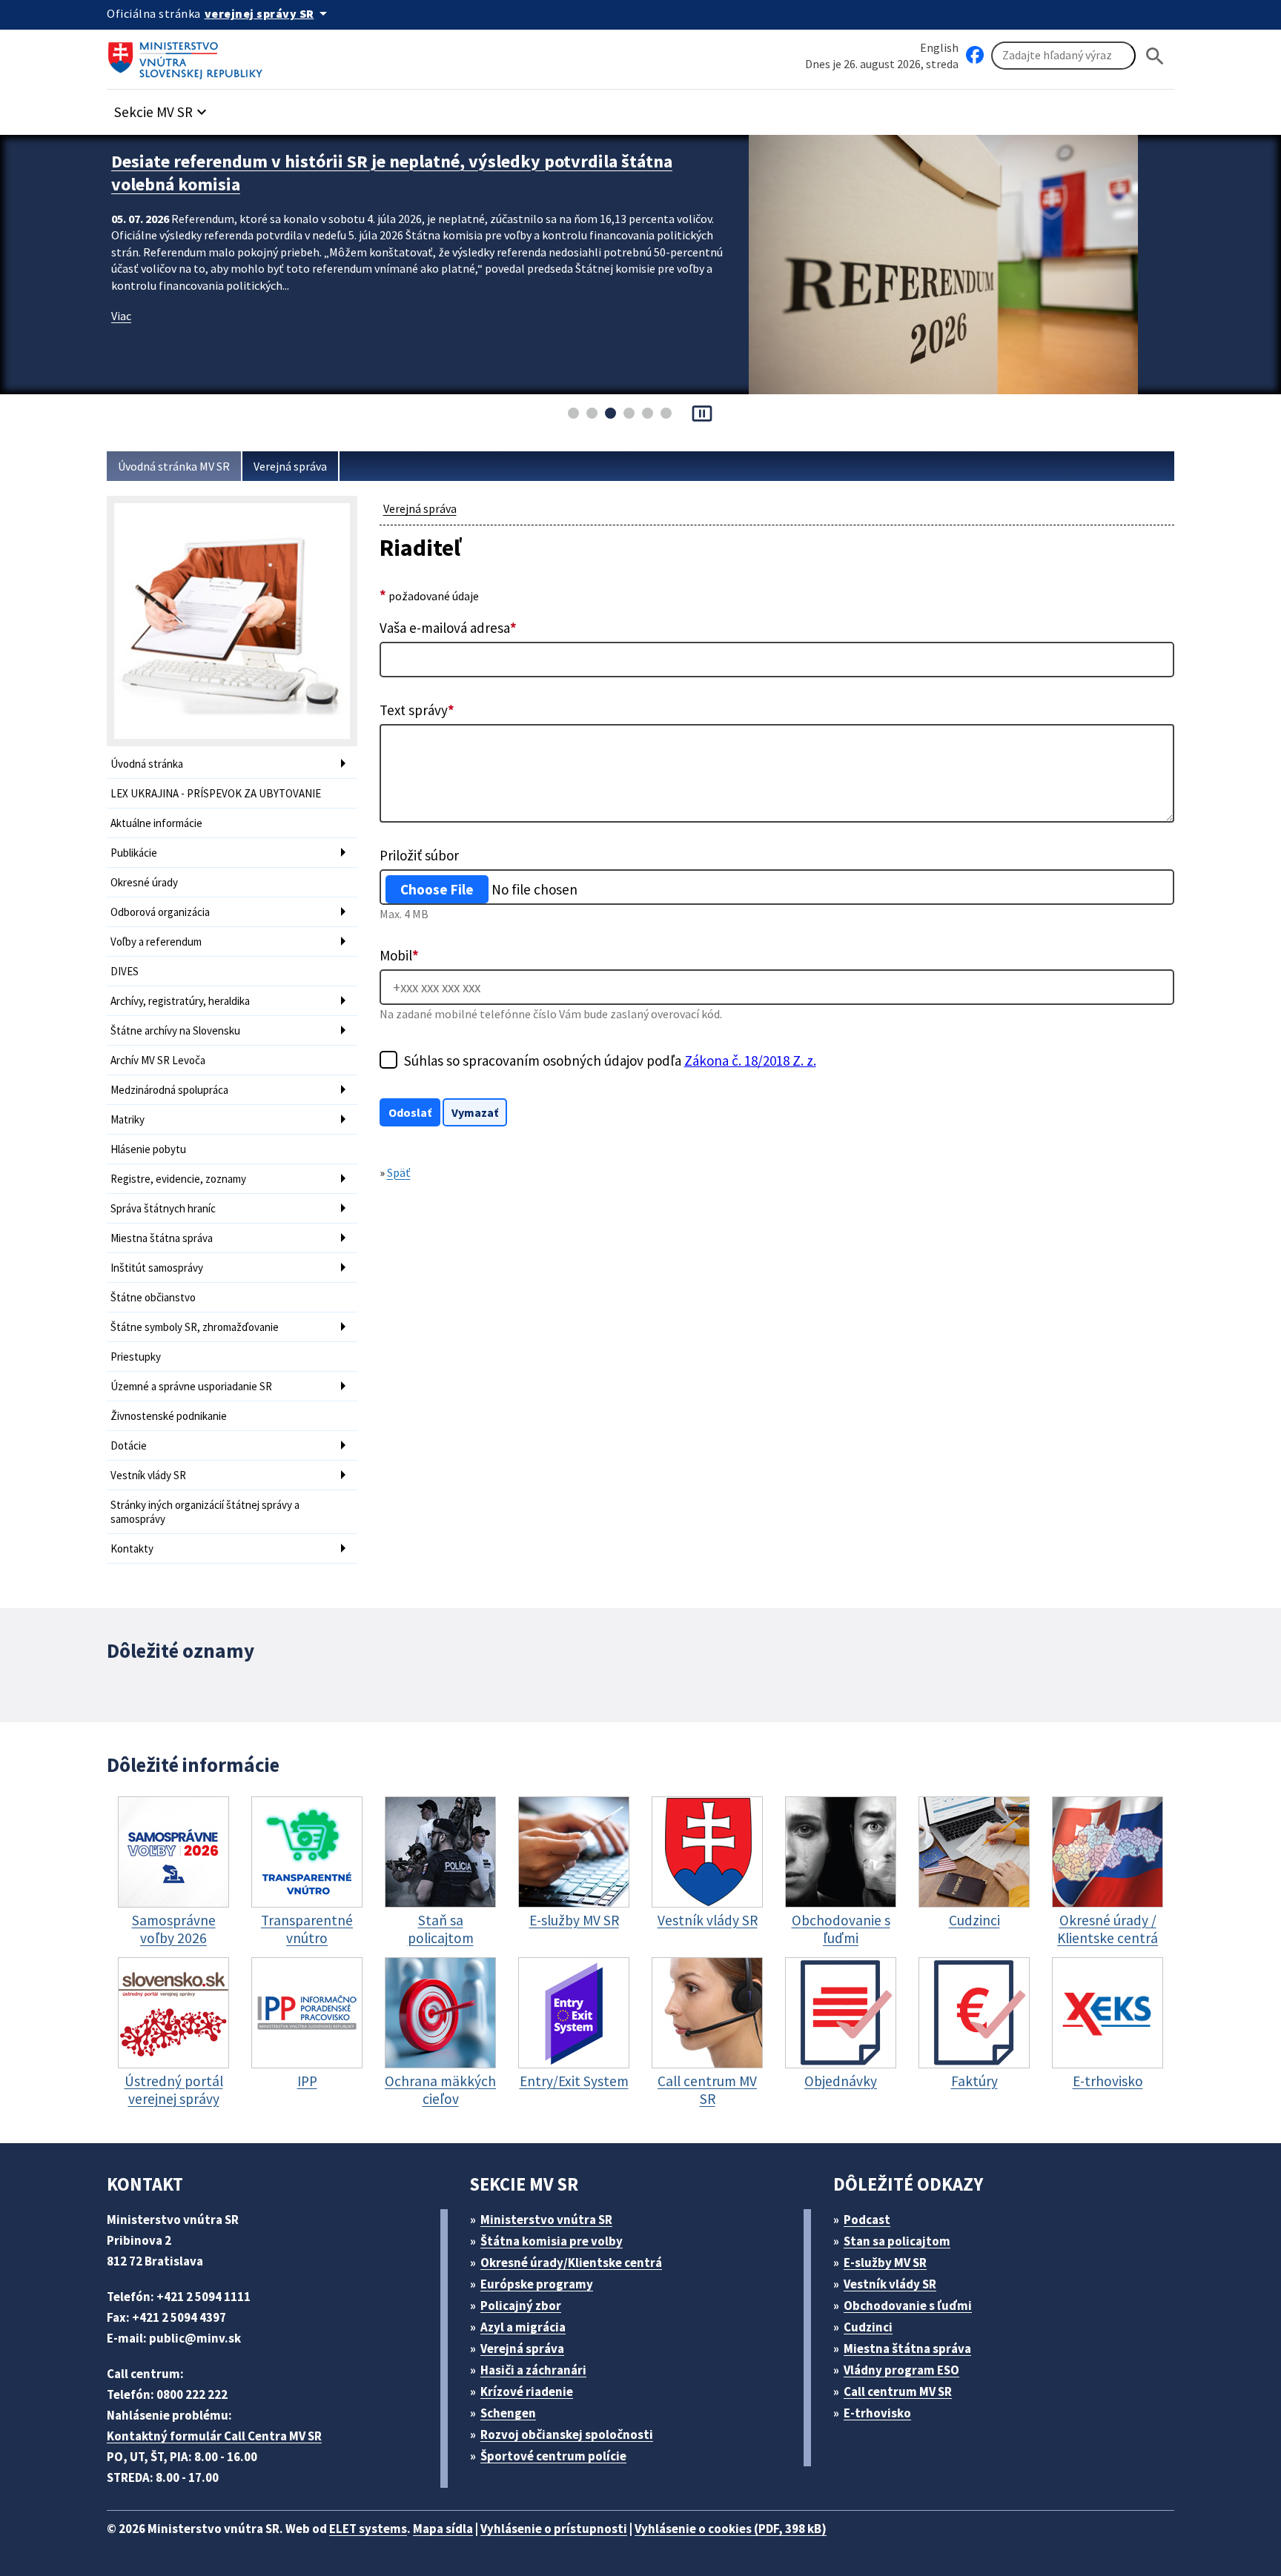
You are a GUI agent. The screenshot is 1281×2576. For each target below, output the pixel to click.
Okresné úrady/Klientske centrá (571, 2263)
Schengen (508, 2413)
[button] (162, 108)
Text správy (417, 710)
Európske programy (537, 2284)
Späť (399, 1172)
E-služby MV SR (885, 2263)
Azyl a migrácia (523, 2327)
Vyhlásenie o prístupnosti (554, 2529)
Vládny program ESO (901, 2370)
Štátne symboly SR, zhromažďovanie (195, 1327)
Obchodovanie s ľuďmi (908, 2306)
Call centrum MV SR (898, 2391)
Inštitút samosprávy (157, 1268)
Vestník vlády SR (148, 1475)
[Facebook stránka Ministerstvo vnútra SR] (975, 56)
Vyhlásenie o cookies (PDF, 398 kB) (731, 2529)
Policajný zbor (521, 2306)
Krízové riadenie (527, 2391)
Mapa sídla (443, 2529)
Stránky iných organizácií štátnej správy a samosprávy (205, 1512)
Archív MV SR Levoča (158, 1060)
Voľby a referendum (156, 942)
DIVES (125, 971)
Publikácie (134, 853)
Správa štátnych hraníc (163, 1208)
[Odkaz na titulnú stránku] (188, 56)
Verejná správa (290, 466)
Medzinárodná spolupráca (169, 1090)
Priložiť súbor (419, 855)
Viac (121, 316)
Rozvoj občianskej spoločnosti (567, 2434)
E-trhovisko (877, 2413)
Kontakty (132, 1548)
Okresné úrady (144, 882)
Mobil (399, 955)
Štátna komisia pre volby (552, 2241)
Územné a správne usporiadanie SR (191, 1386)
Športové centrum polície (553, 2456)
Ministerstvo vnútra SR (546, 2220)
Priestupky (136, 1357)
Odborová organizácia (160, 912)
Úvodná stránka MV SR (174, 466)
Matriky (128, 1119)
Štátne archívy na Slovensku (175, 1030)
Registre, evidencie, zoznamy (178, 1179)
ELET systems (368, 2529)
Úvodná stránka (147, 764)
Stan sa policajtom (897, 2241)
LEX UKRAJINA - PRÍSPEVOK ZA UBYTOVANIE (216, 793)
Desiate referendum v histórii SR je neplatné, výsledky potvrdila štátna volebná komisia (392, 173)
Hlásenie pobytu (148, 1149)
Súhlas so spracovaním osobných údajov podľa (610, 1060)
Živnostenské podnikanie (169, 1416)
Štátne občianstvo (153, 1297)
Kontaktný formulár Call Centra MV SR (214, 2436)
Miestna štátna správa (162, 1238)
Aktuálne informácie (156, 823)
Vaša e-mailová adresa (448, 628)
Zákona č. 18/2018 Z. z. (750, 1060)
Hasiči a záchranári (533, 2370)
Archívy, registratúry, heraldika (180, 1001)
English (939, 47)
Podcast (867, 2220)
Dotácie (129, 1445)
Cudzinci (868, 2327)
